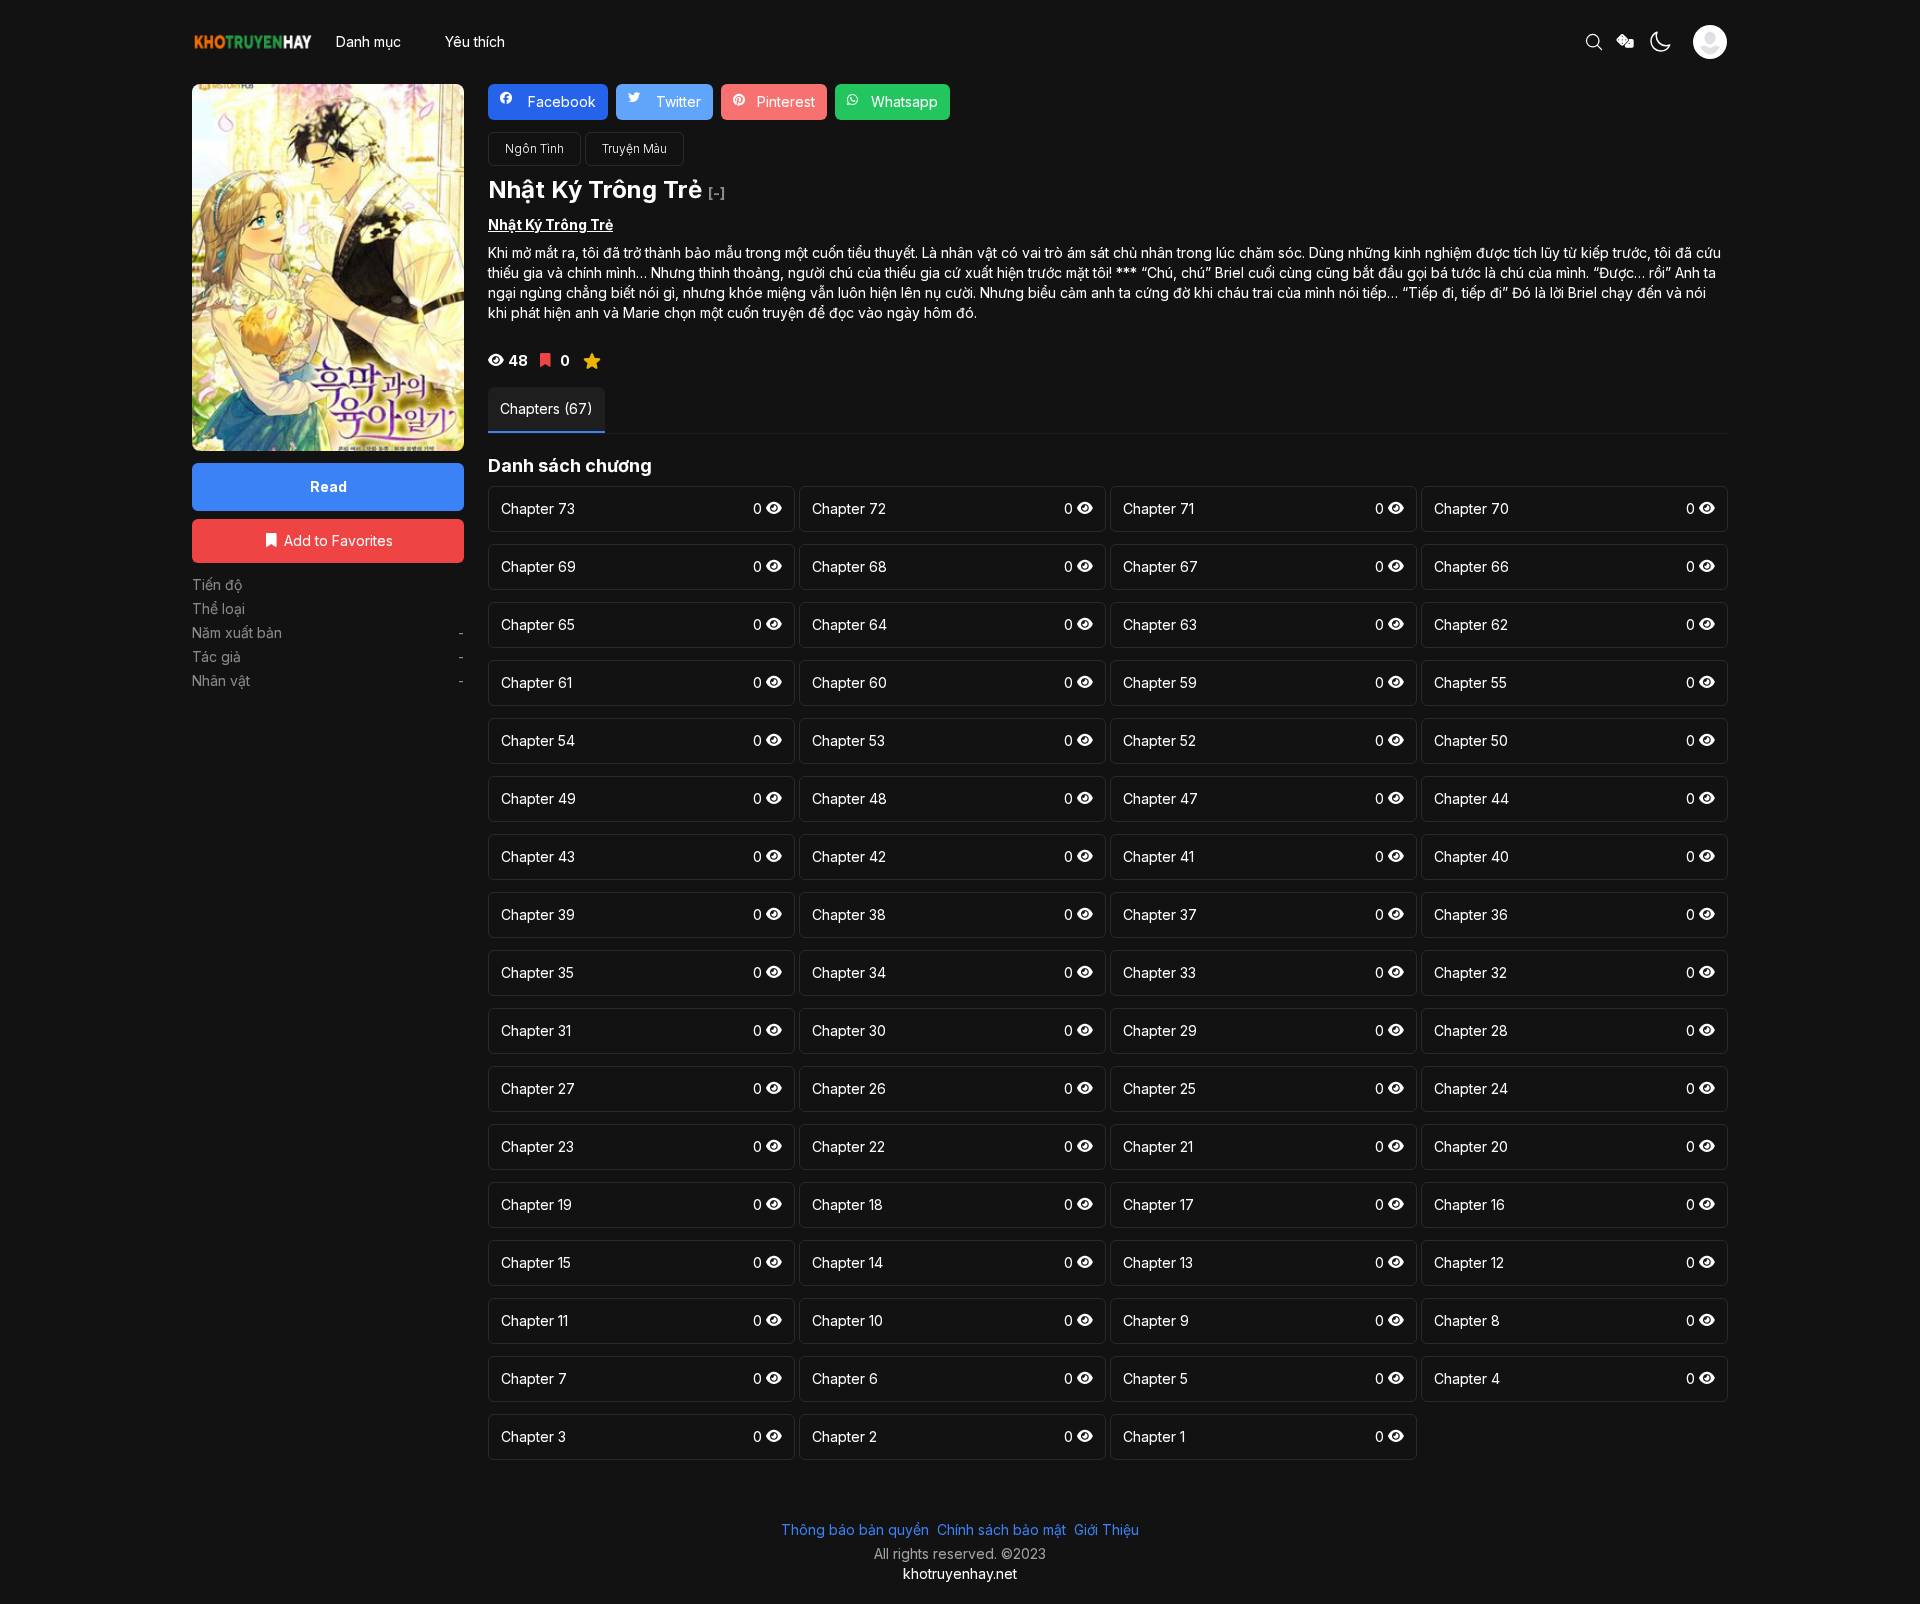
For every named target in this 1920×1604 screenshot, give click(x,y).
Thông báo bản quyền (855, 1529)
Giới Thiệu (1106, 1529)
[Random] (1626, 42)
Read (328, 486)
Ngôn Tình (534, 148)
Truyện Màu (634, 148)
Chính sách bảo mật (1001, 1529)
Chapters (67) (546, 408)
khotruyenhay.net (960, 1573)
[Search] (1594, 42)
